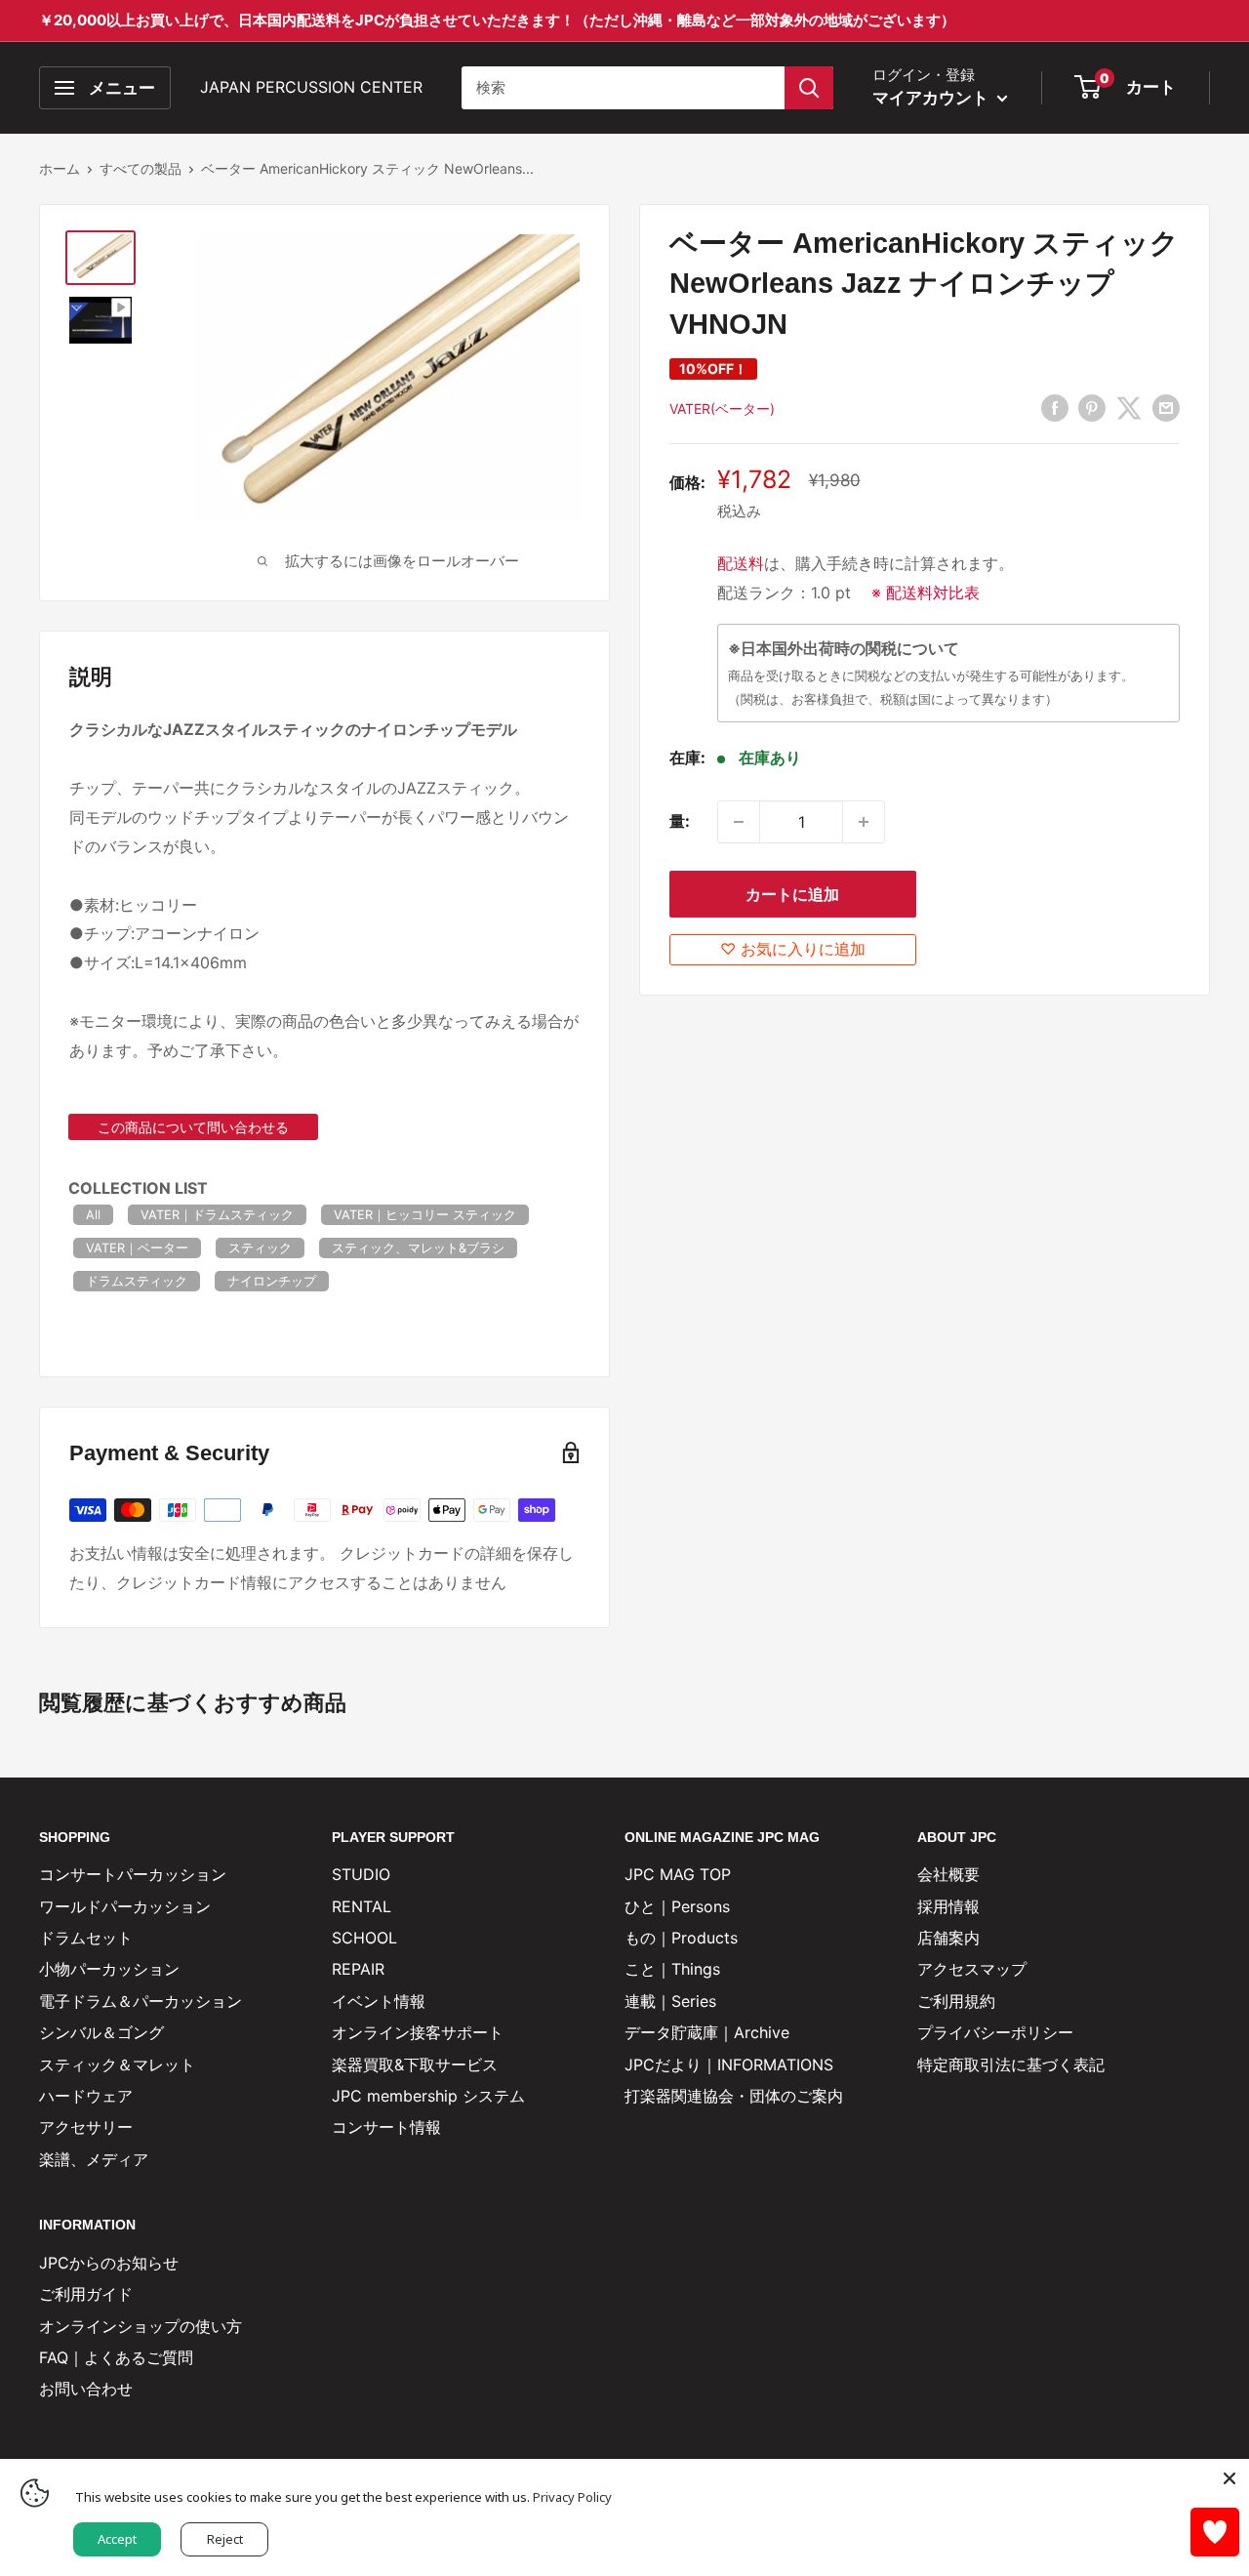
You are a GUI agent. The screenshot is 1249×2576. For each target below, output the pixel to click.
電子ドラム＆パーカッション (141, 2001)
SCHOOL (364, 1938)
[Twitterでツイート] (1129, 408)
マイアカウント (932, 98)
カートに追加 (792, 894)
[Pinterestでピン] (1092, 408)
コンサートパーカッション (133, 1874)
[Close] (1229, 2478)
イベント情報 (379, 2001)
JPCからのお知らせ (109, 2263)
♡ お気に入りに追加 (793, 949)
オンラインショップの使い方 (141, 2326)
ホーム (60, 168)
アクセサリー (86, 2127)
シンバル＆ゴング (101, 2032)
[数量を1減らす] (739, 822)
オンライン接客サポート (418, 2032)
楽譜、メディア (94, 2159)
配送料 (741, 563)
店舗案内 (948, 1938)
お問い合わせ (86, 2389)
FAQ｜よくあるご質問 (116, 2357)
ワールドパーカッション (125, 1906)
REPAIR (358, 1969)
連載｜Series (670, 2001)
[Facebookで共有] (1055, 408)
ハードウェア (86, 2096)
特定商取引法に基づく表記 (1011, 2065)
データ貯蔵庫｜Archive (707, 2032)
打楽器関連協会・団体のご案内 (734, 2096)
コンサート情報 (386, 2127)
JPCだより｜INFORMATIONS (729, 2065)
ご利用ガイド (86, 2294)
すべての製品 (141, 168)
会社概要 (948, 1874)
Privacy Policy (572, 2497)
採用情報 (948, 1906)
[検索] (809, 88)
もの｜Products (681, 1938)
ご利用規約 (956, 2001)
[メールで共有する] (1166, 408)
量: (680, 821)
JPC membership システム (428, 2096)
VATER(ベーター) (722, 409)
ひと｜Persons (677, 1906)
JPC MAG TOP (678, 1874)
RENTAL (362, 1906)
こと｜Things (672, 1969)
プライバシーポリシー (995, 2032)
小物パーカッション (109, 1969)
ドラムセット (86, 1938)
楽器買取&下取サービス (415, 2065)
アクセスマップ (972, 1969)
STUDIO (361, 1874)
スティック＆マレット (117, 2065)
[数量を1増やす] (864, 822)
